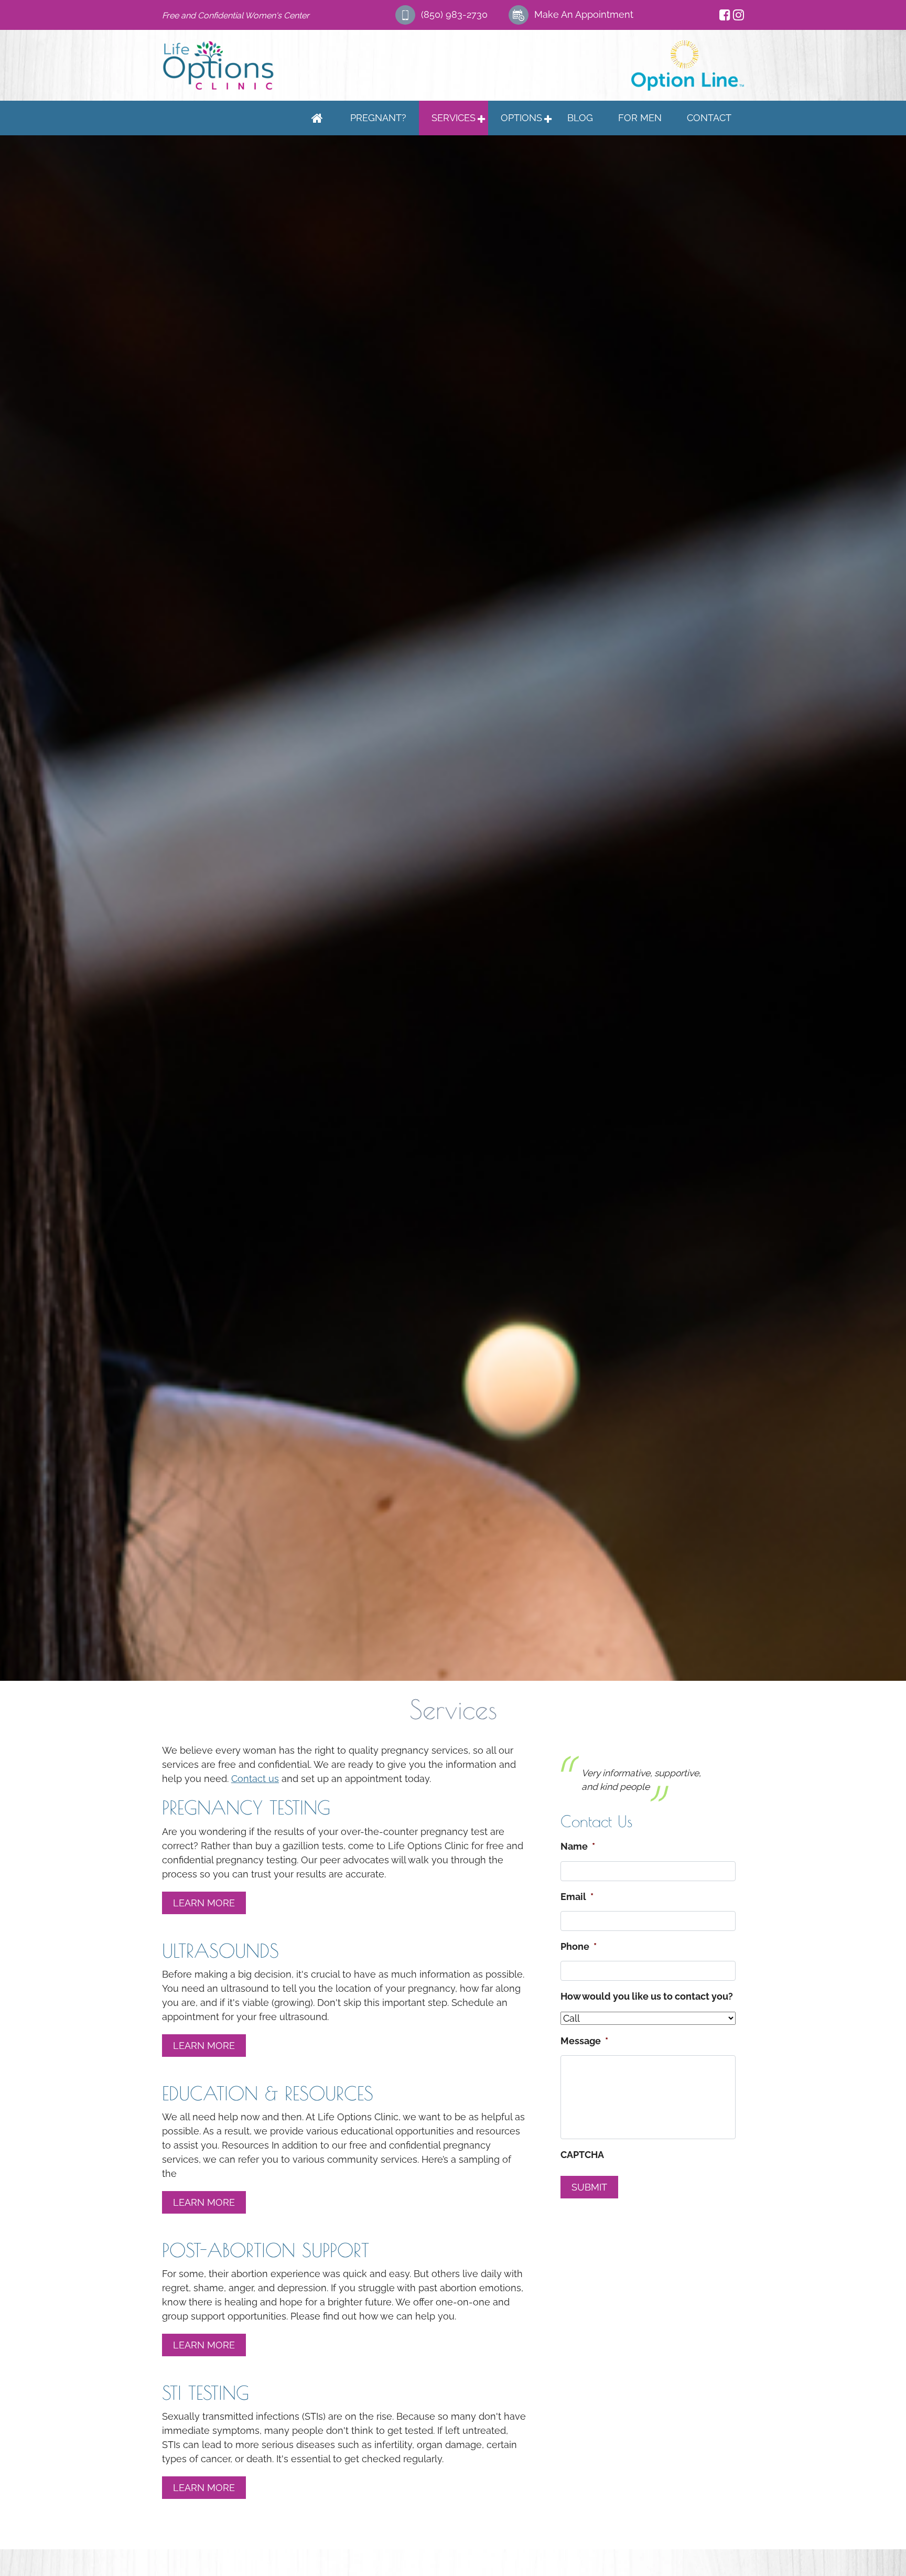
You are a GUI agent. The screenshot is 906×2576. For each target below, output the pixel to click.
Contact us (255, 1779)
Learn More (204, 1903)
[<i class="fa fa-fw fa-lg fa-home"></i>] (317, 118)
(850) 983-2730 (454, 14)
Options (521, 118)
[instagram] (738, 15)
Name (578, 1874)
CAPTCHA (582, 2182)
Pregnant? (378, 118)
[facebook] (725, 15)
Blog (580, 118)
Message (584, 2068)
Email (577, 1924)
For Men (640, 118)
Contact (709, 118)
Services (454, 118)
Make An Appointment (584, 14)
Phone (579, 1974)
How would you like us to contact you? (647, 2024)
